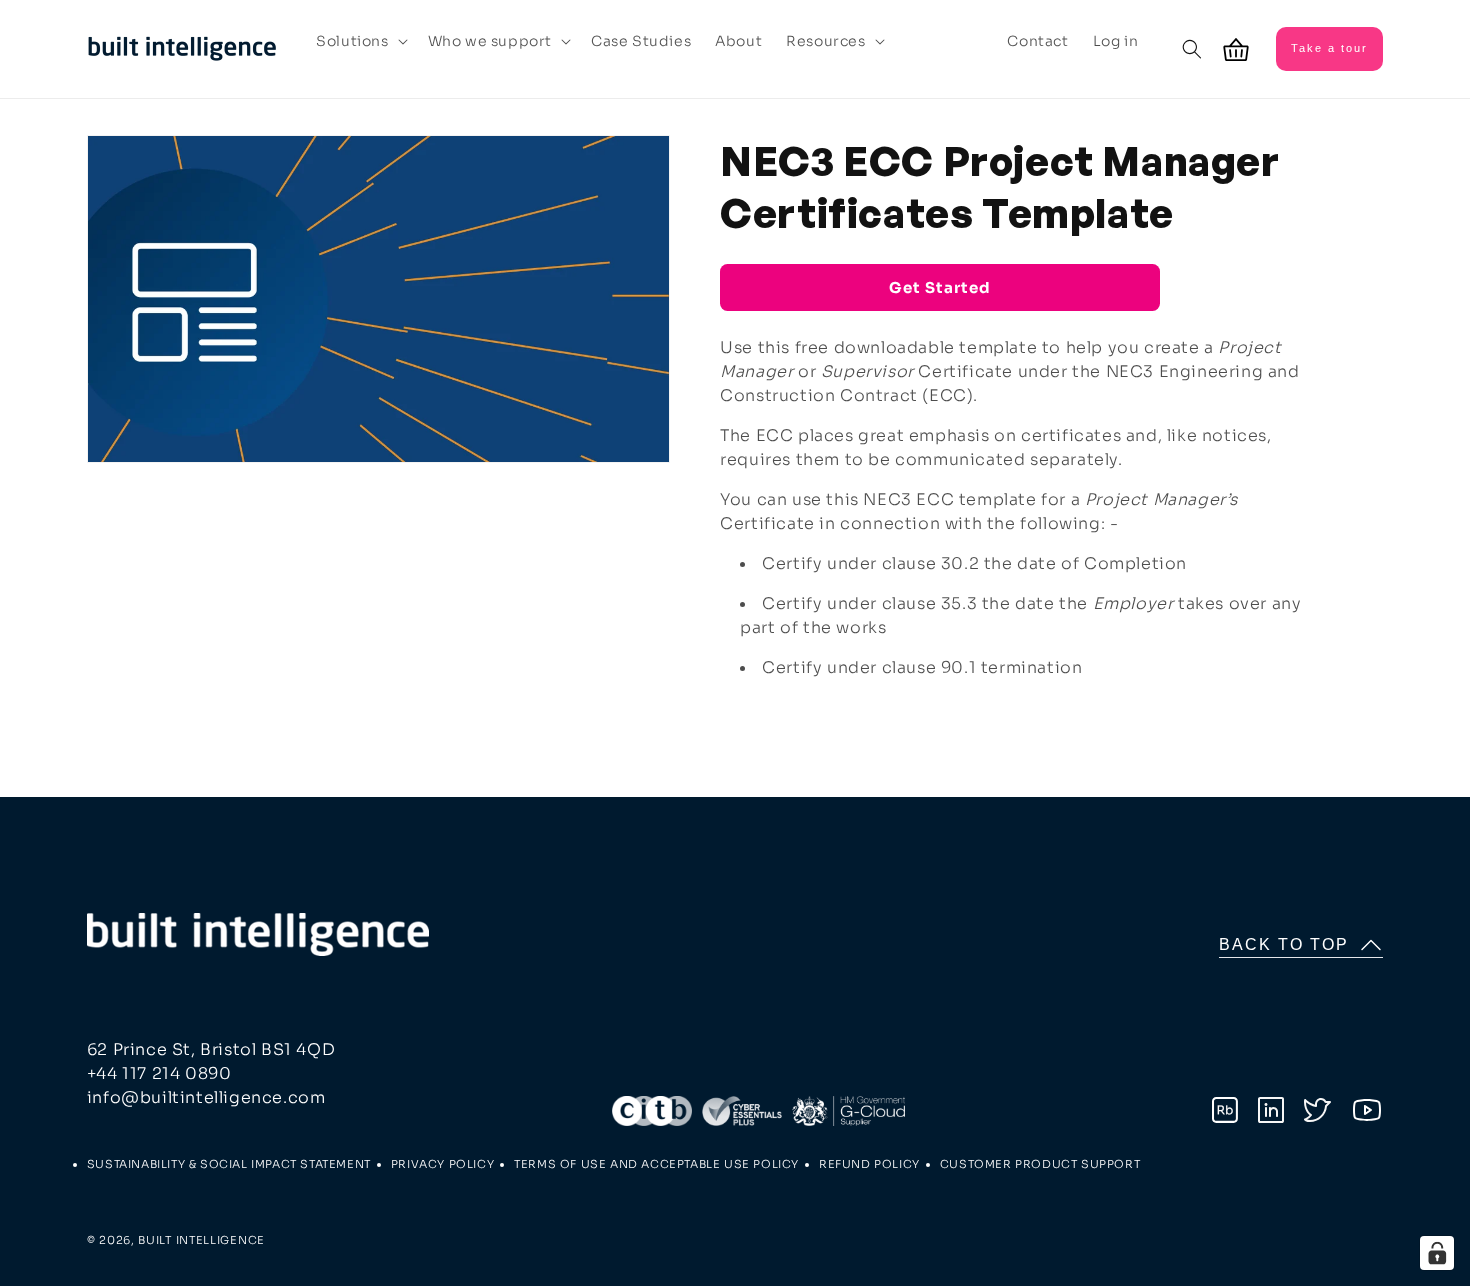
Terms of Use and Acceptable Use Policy (656, 1164)
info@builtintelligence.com (206, 1097)
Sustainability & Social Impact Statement (229, 1164)
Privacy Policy (442, 1164)
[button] (359, 41)
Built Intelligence (201, 1240)
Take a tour (1329, 48)
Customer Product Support (1040, 1164)
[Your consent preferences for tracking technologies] (1437, 1253)
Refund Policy (869, 1164)
